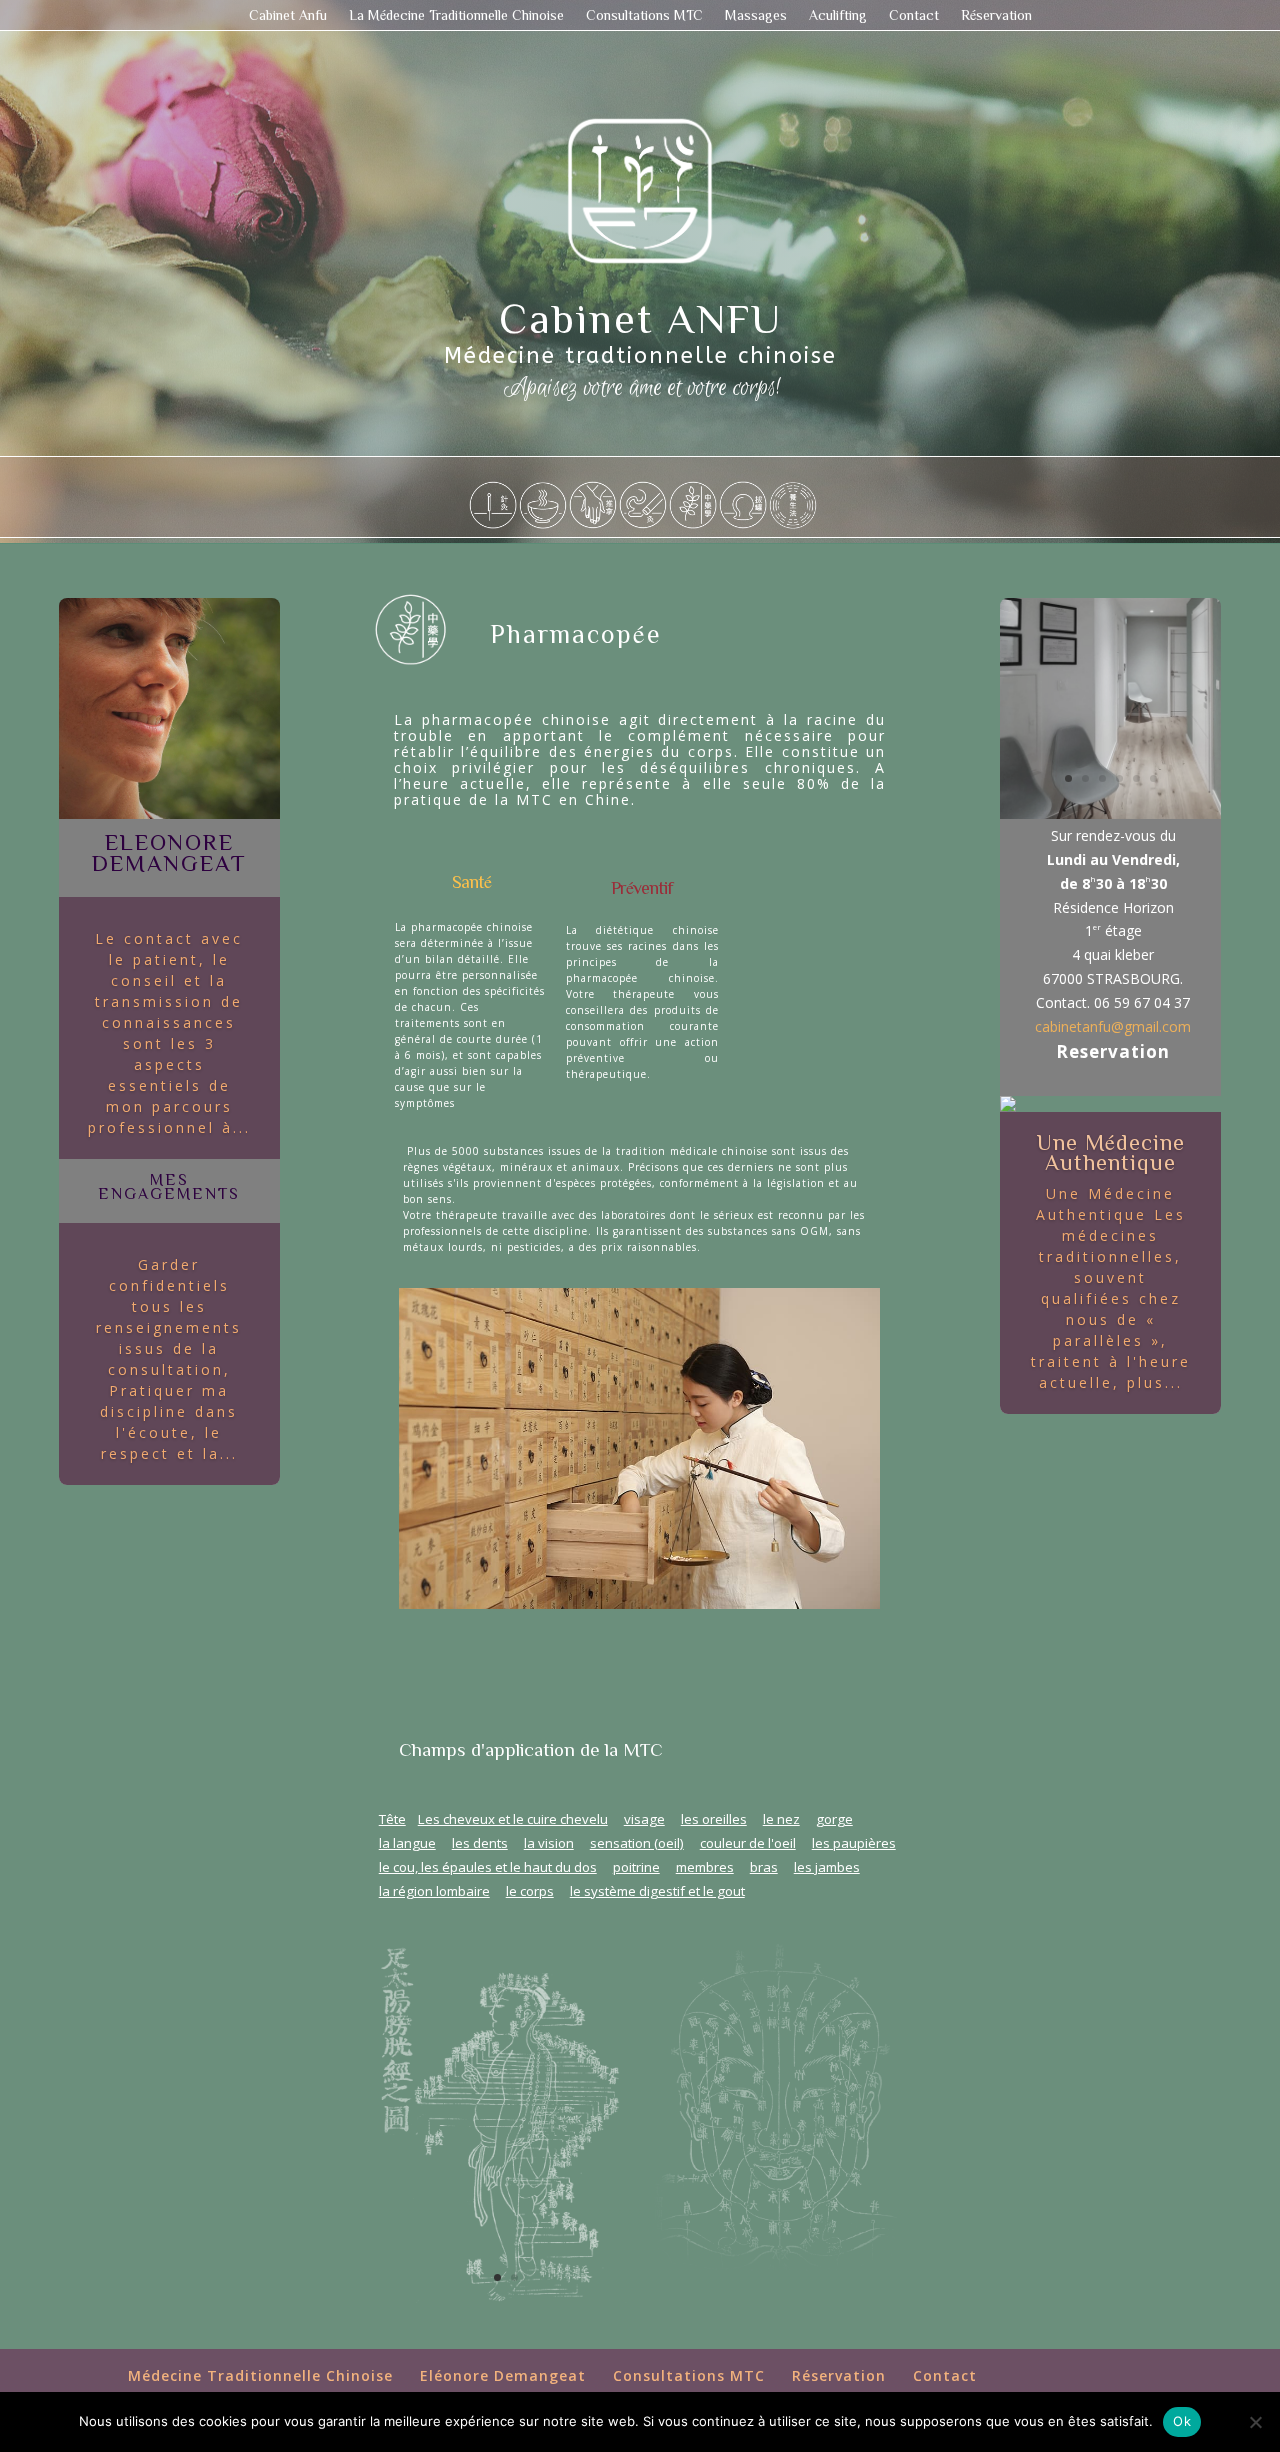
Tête (392, 1819)
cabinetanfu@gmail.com (1113, 1026)
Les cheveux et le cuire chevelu (513, 1819)
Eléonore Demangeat (503, 2375)
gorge (834, 1819)
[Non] (1255, 2422)
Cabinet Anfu (288, 15)
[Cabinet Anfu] (1110, 813)
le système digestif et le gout (657, 1891)
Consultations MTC (644, 15)
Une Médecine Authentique (1111, 1152)
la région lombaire (434, 1891)
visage (644, 1819)
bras (764, 1867)
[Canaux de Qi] (506, 2312)
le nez (781, 1819)
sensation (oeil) (637, 1843)
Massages (756, 15)
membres (705, 1867)
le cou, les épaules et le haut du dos (488, 1867)
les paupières (854, 1843)
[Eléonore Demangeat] (169, 813)
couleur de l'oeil (748, 1843)
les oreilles (714, 1819)
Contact (914, 15)
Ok (1182, 2421)
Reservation (1113, 1051)
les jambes (827, 1867)
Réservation (996, 15)
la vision (549, 1843)
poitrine (636, 1867)
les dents (480, 1843)
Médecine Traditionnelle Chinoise (260, 2375)
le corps (530, 1891)
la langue (407, 1843)
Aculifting (838, 15)
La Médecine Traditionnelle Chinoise (456, 15)
